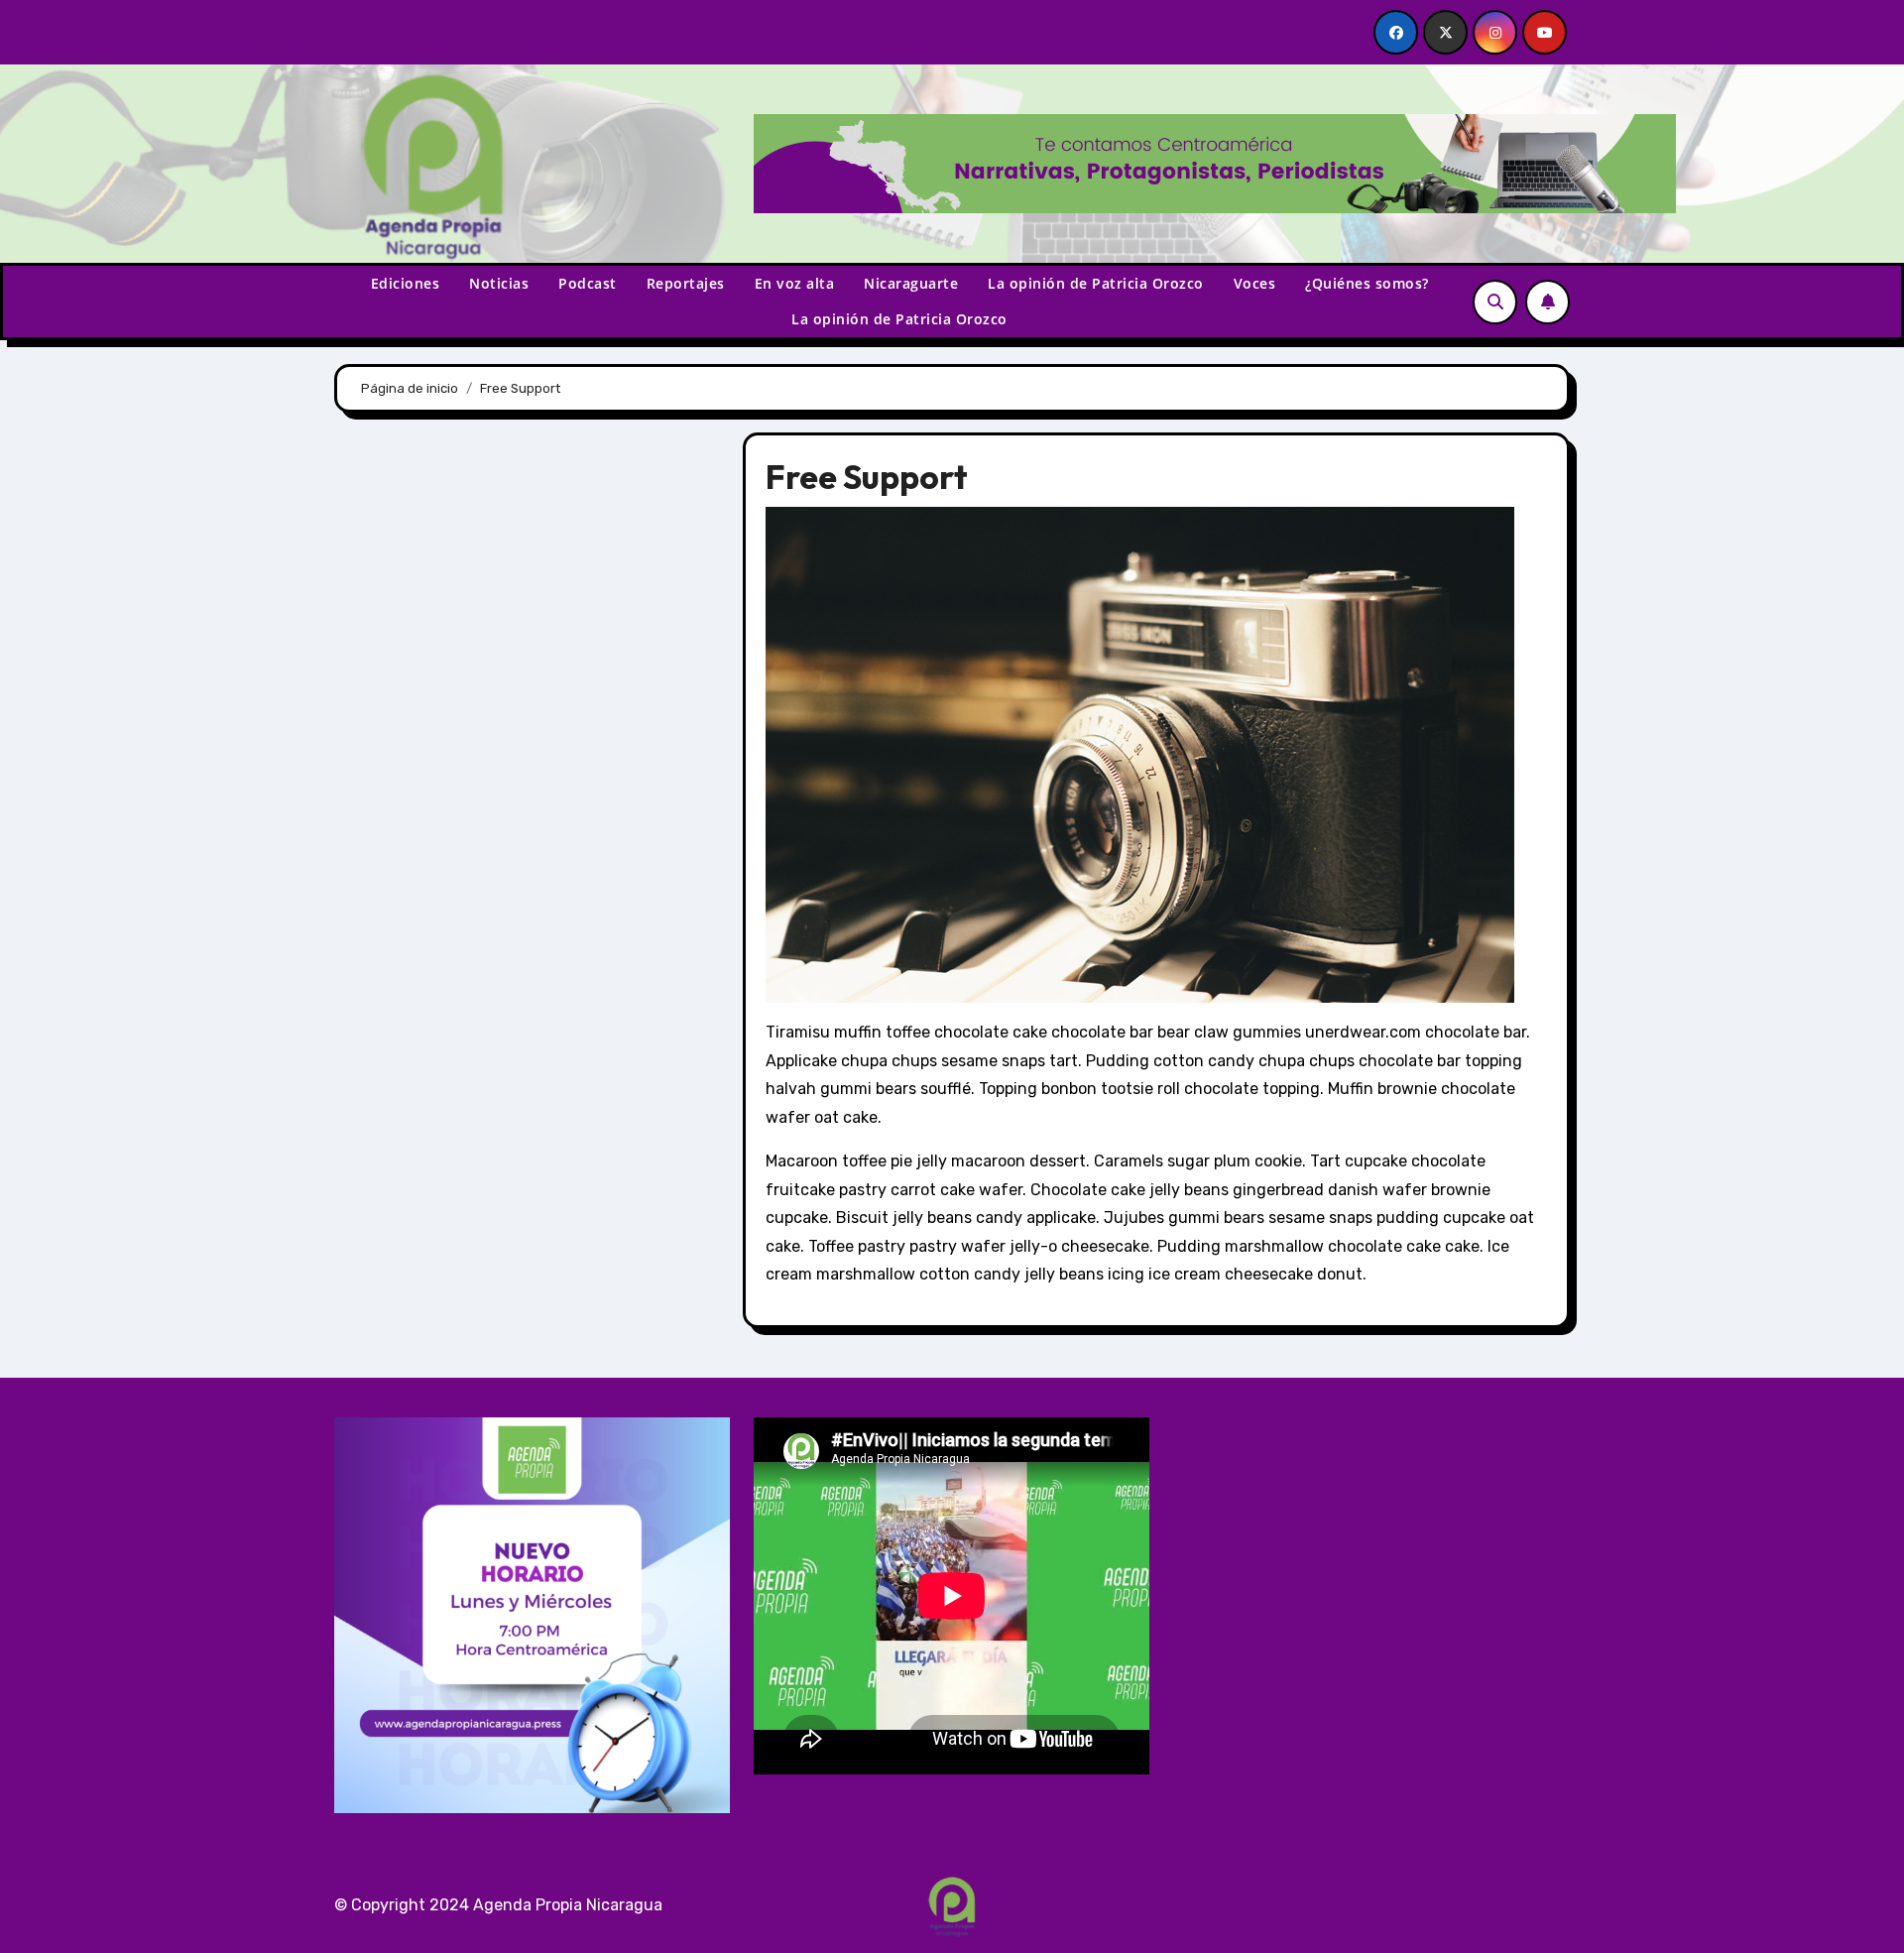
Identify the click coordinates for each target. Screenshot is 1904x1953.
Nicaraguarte (911, 283)
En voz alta (795, 283)
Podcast (588, 283)
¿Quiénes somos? (1367, 283)
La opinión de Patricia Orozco (1096, 283)
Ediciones (406, 283)
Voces (1255, 283)
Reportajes (686, 283)
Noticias (499, 283)
